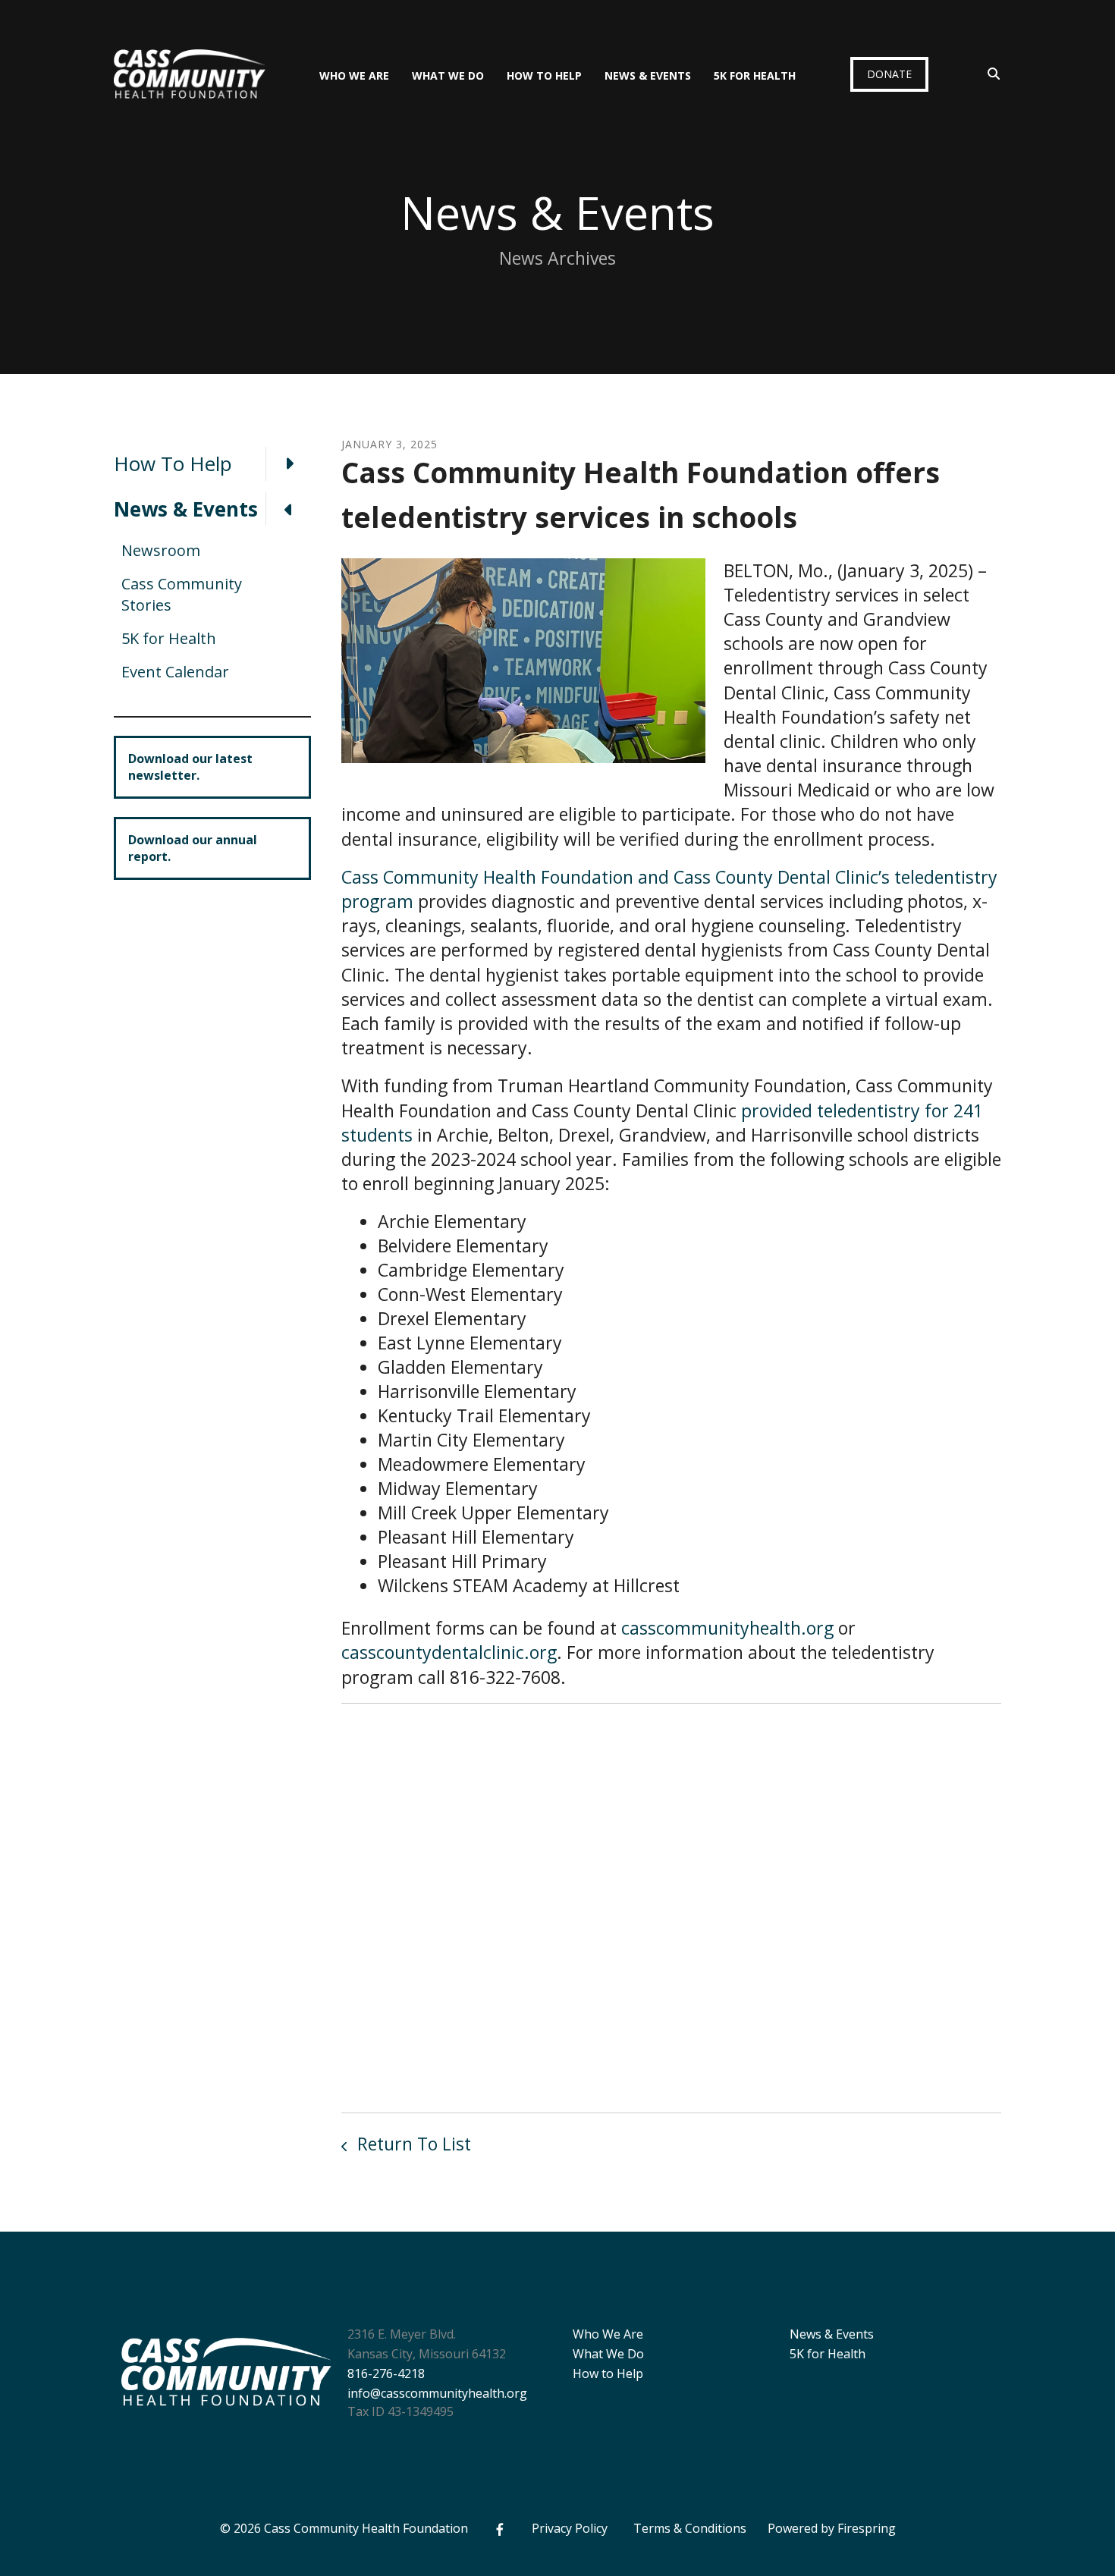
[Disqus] (671, 1905)
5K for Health (755, 75)
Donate (889, 74)
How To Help (544, 75)
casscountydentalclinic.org (449, 1652)
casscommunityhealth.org (727, 1628)
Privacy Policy (570, 2528)
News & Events (648, 75)
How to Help (608, 2373)
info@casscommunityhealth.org (437, 2393)
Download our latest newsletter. (190, 767)
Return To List (412, 2144)
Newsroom (161, 550)
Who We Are (354, 75)
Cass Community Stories (182, 594)
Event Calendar (175, 672)
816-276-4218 (386, 2373)
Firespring (867, 2528)
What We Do (448, 75)
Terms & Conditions (690, 2528)
